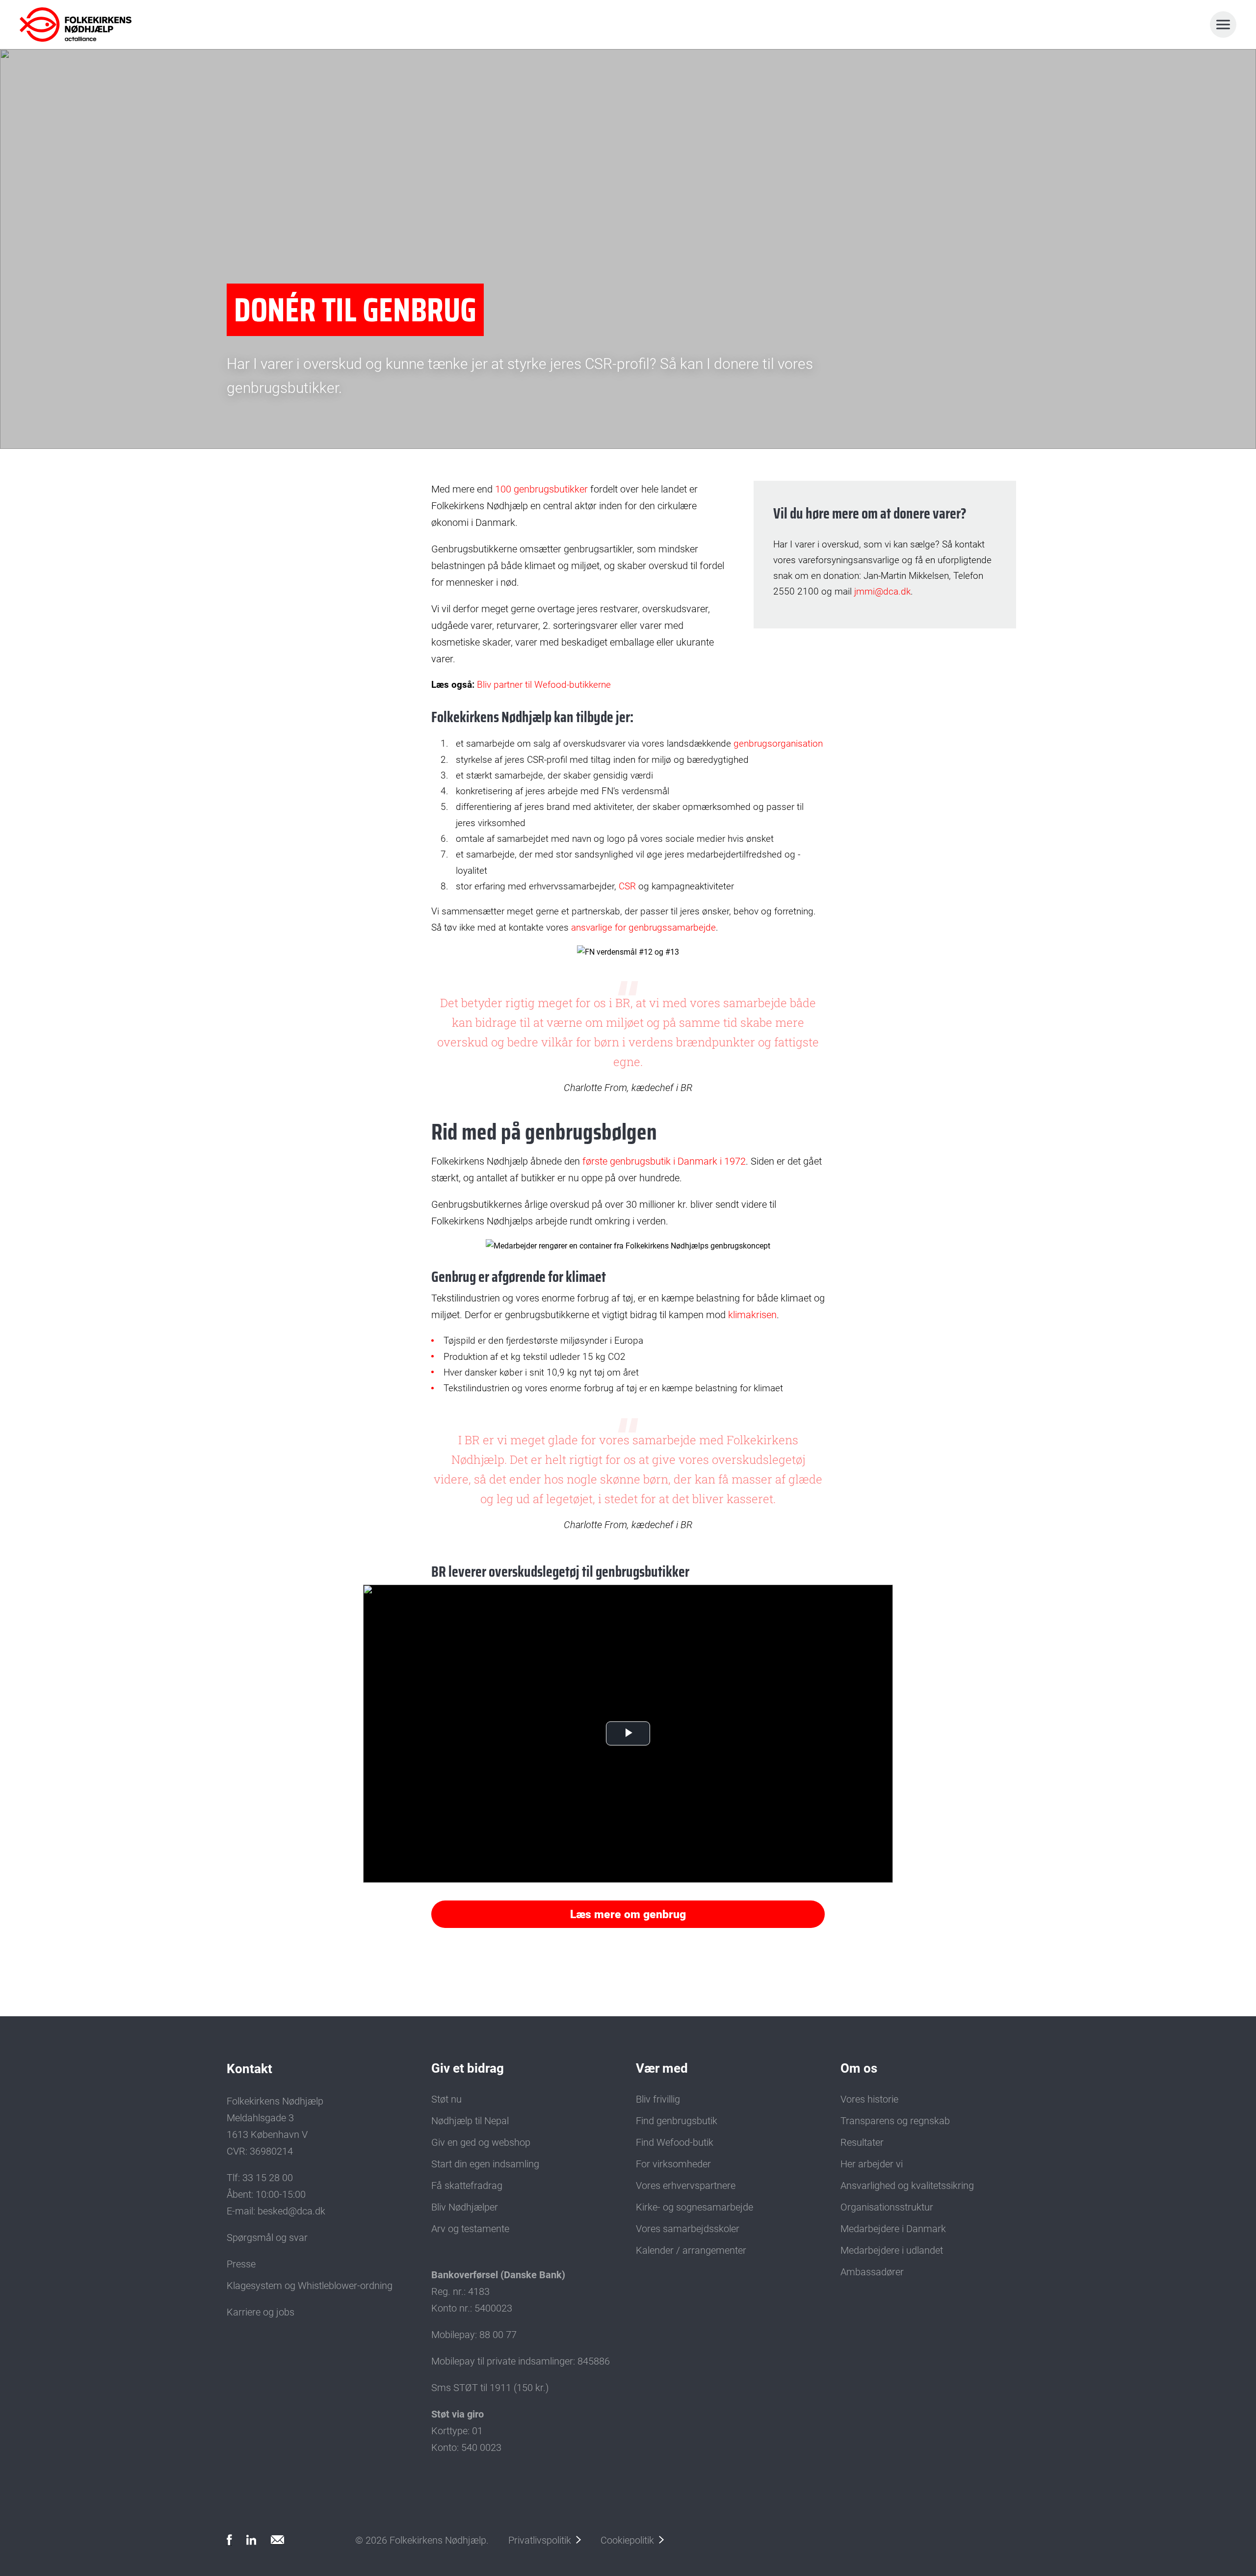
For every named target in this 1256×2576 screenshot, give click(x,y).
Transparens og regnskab (895, 2121)
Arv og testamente (470, 2229)
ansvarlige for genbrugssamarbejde (643, 927)
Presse (241, 2264)
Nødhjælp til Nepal (470, 2121)
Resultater (862, 2142)
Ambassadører (872, 2272)
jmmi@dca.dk (882, 591)
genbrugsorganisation (778, 743)
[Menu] (1223, 25)
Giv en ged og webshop (481, 2142)
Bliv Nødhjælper (465, 2207)
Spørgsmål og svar (267, 2238)
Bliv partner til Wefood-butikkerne (544, 685)
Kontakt (249, 2069)
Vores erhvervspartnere (686, 2186)
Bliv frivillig (658, 2099)
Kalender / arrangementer (691, 2250)
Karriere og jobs (261, 2312)
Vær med (662, 2068)
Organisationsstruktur (887, 2207)
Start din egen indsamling (485, 2164)
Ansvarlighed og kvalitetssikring (907, 2186)
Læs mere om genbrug (628, 1914)
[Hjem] (63, 25)
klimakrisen (752, 1315)
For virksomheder (673, 2164)
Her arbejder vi (872, 2164)
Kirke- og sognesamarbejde (694, 2207)
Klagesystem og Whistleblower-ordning (310, 2286)
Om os (859, 2068)
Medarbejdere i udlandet (892, 2250)
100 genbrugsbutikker (541, 489)
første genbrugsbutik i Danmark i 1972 (664, 1161)
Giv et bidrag (468, 2068)
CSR (628, 886)
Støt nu (446, 2099)
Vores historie (869, 2099)
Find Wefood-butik (675, 2142)
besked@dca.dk (291, 2211)
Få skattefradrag (467, 2186)
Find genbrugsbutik (677, 2121)
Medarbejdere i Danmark (893, 2229)
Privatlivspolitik (540, 2540)
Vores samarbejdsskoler (688, 2229)
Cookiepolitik (627, 2540)
